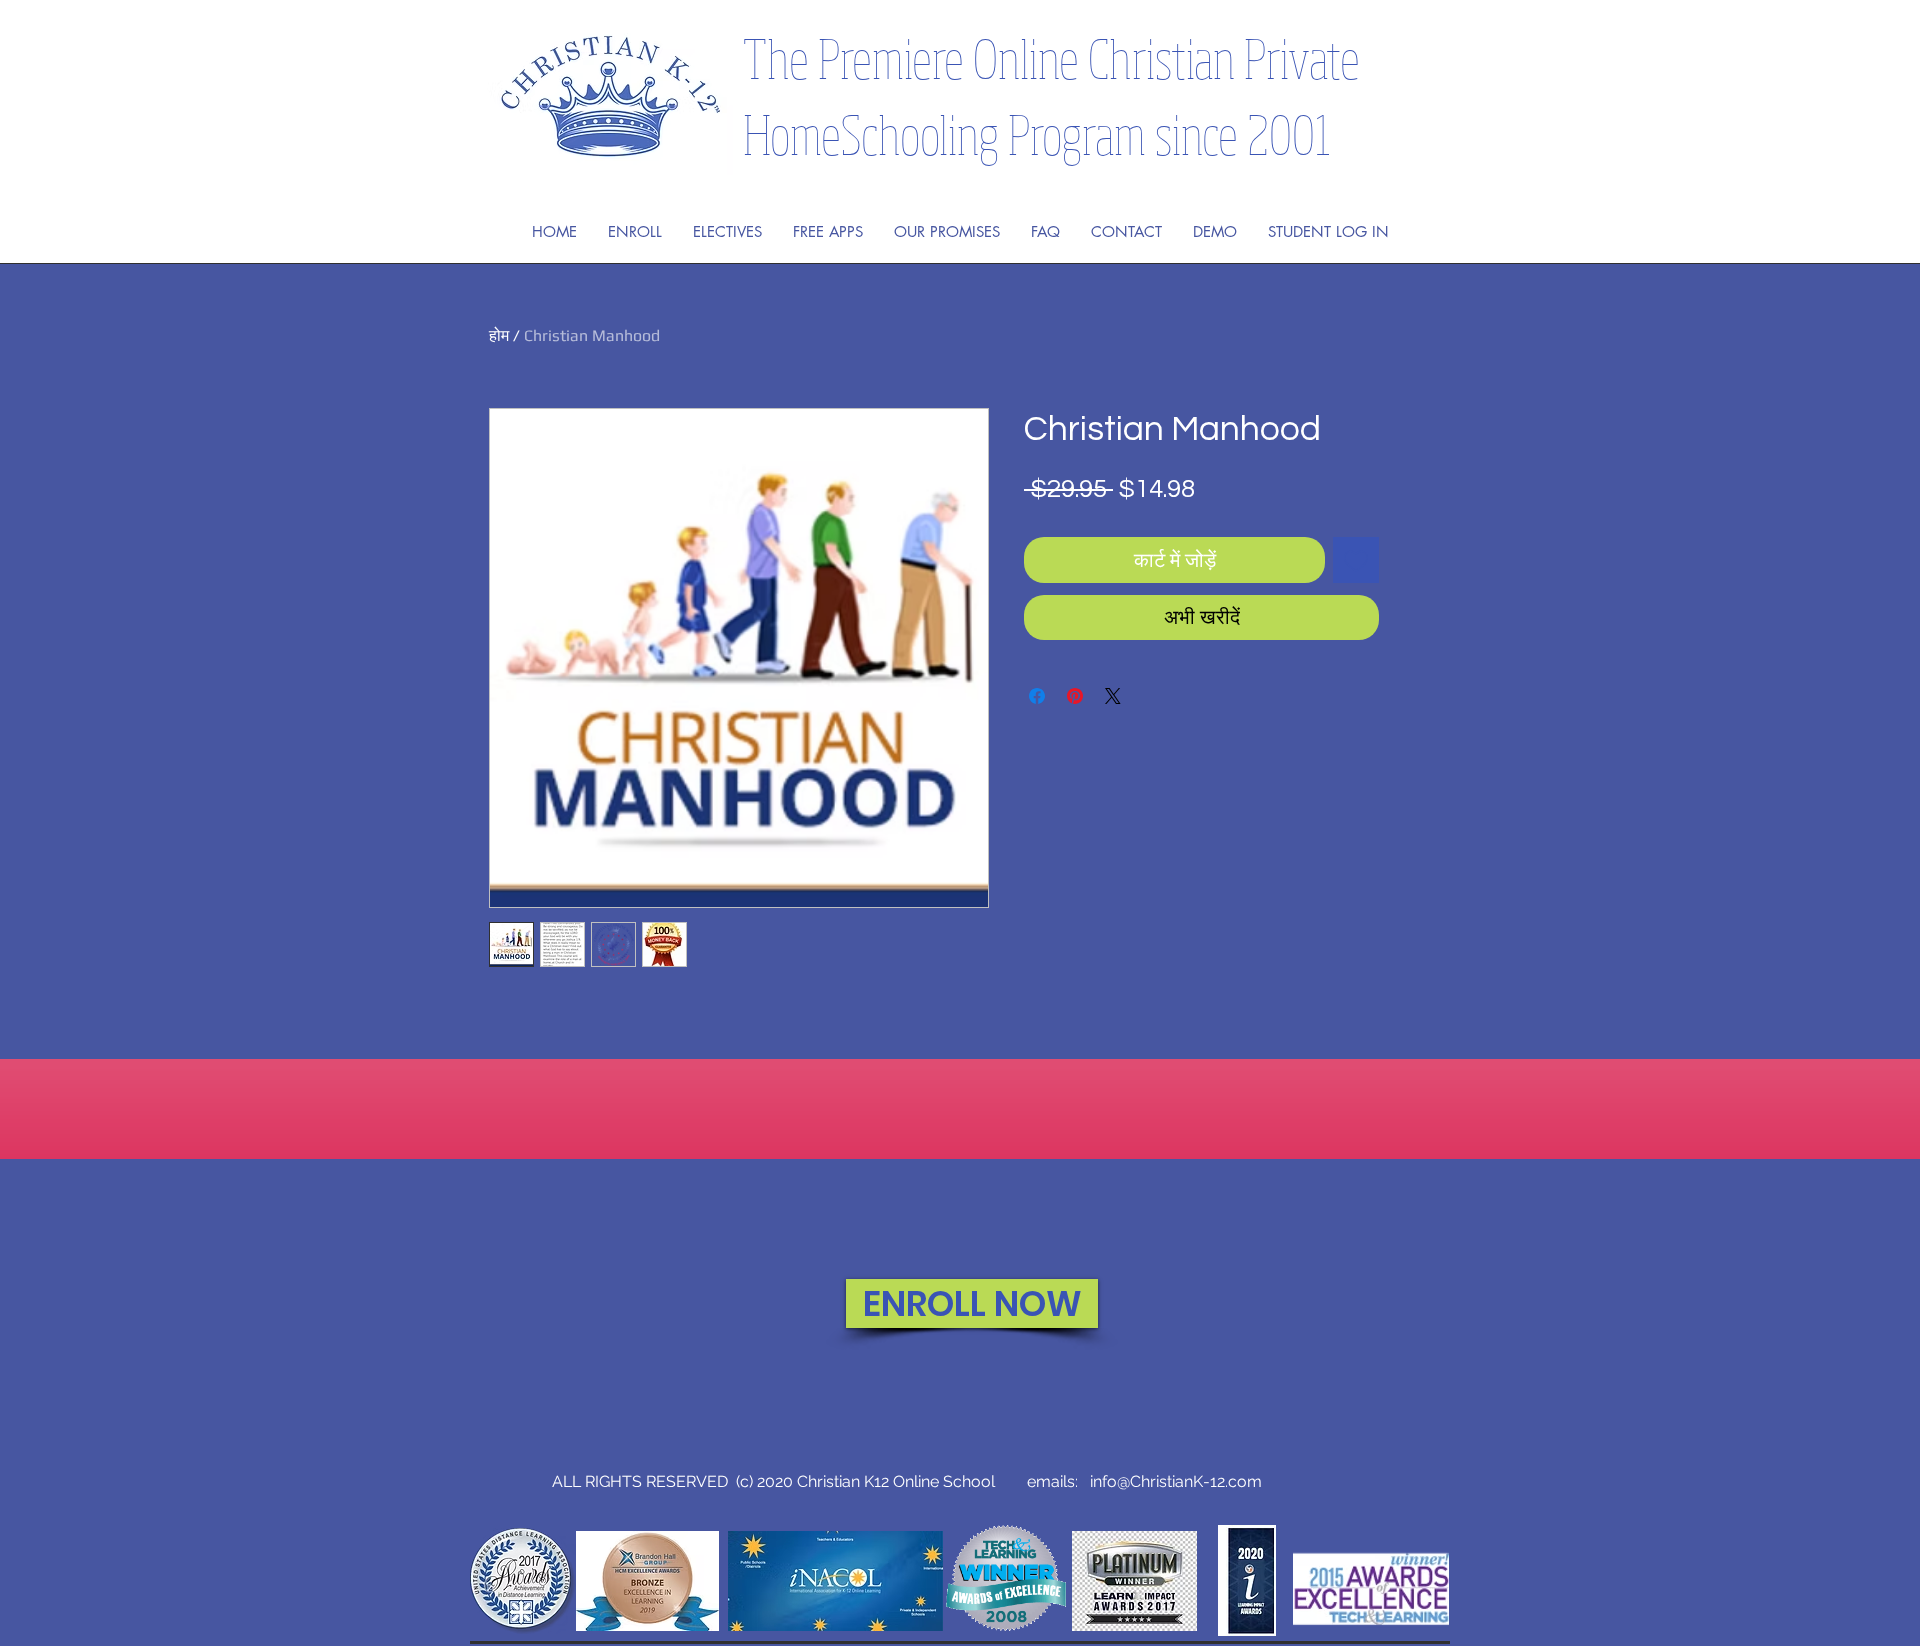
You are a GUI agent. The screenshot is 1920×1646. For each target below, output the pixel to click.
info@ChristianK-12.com (1176, 1481)
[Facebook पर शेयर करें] (1037, 696)
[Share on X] (1113, 696)
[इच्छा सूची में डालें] (1356, 560)
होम (499, 335)
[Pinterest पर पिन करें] (1075, 696)
